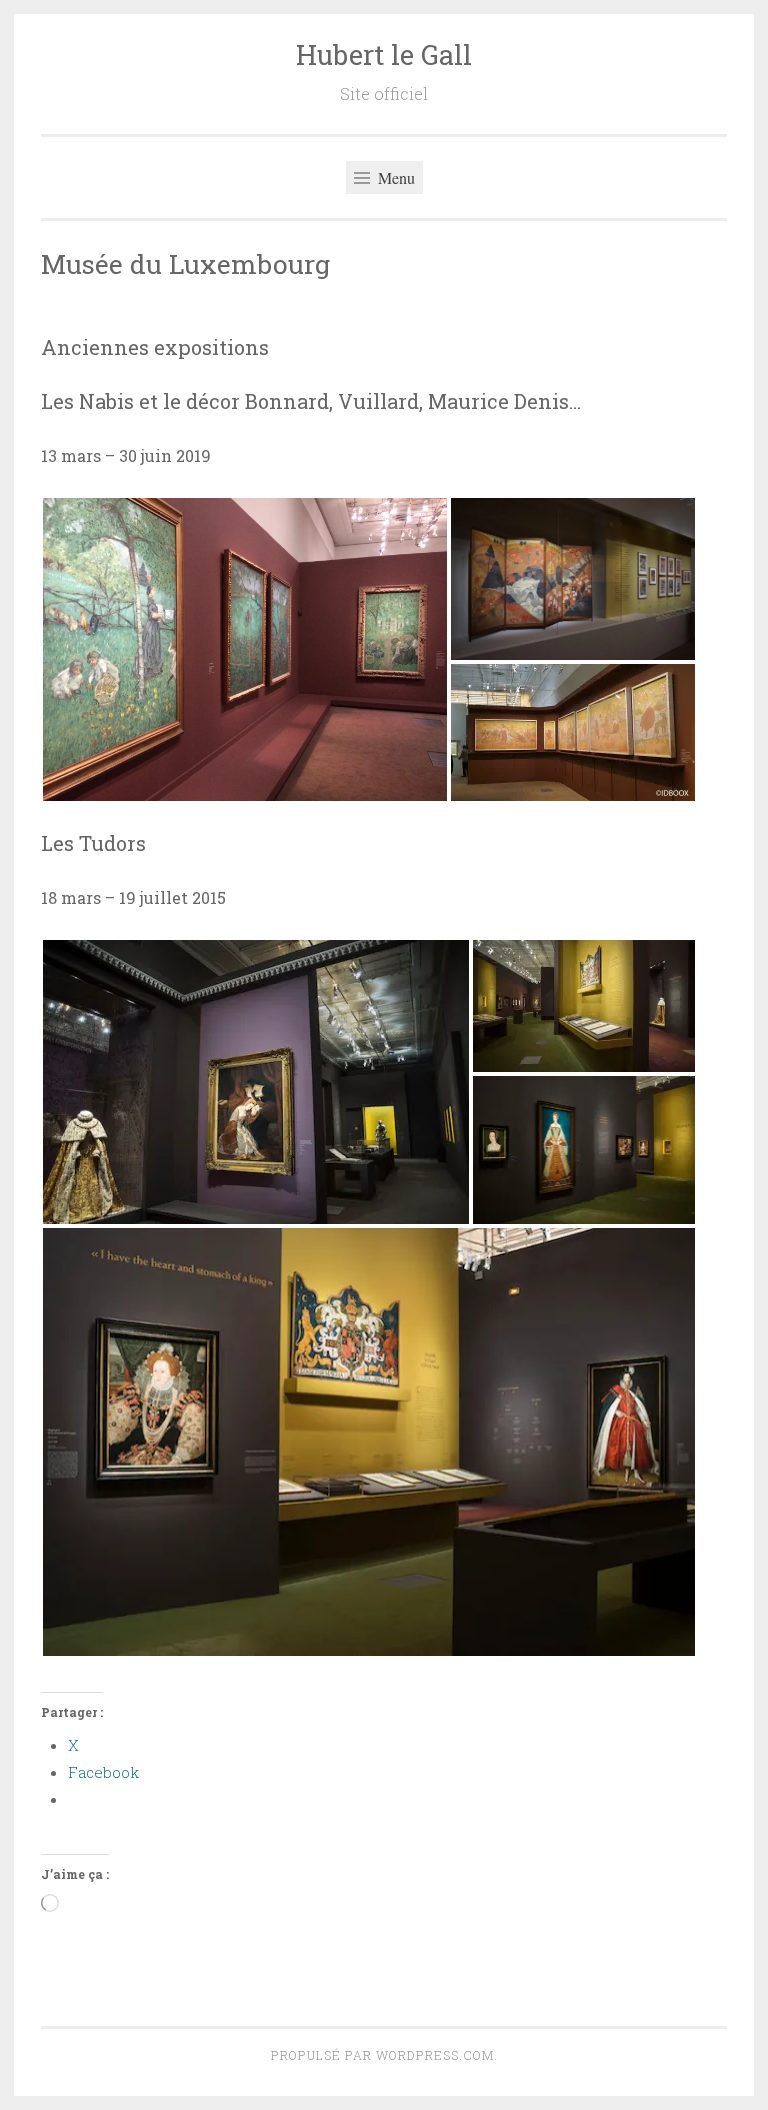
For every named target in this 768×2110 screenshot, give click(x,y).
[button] (245, 649)
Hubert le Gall (384, 54)
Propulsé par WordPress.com (382, 2055)
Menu (394, 177)
